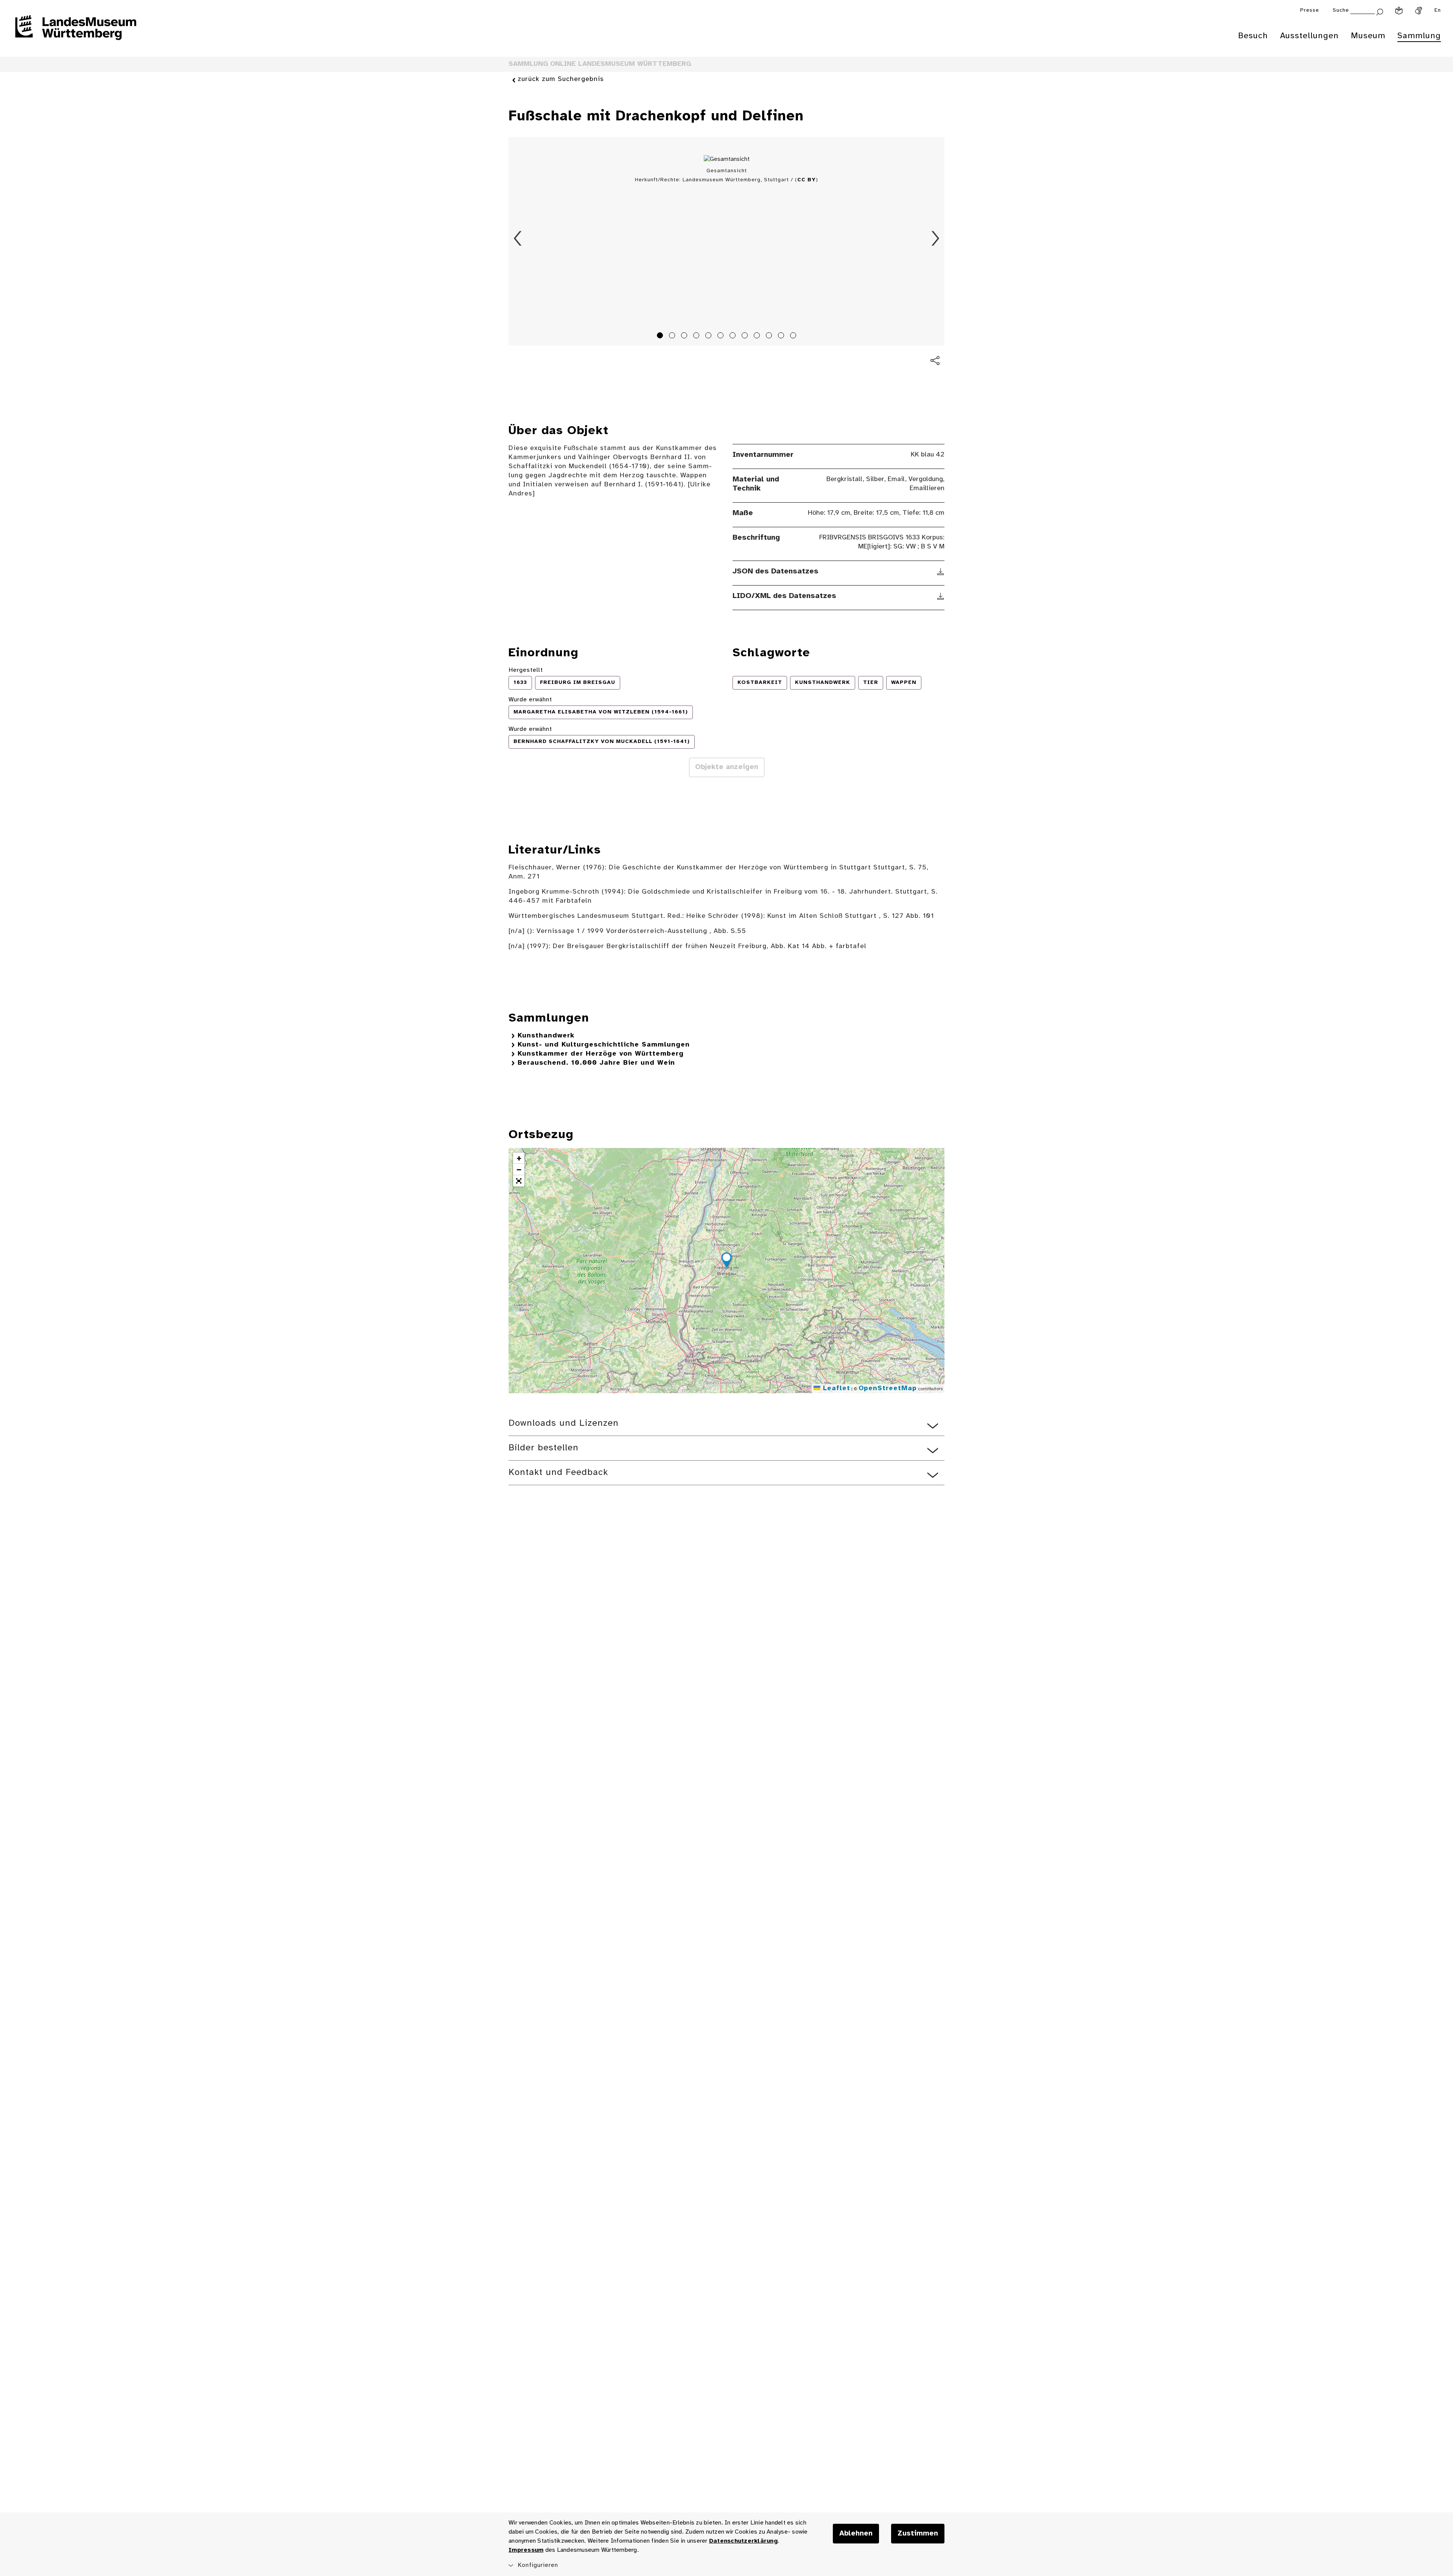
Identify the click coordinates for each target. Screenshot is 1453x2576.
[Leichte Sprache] (1399, 11)
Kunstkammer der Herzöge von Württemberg (601, 1054)
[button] (726, 1261)
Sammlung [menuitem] (1419, 36)
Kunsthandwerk (546, 1036)
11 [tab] (782, 336)
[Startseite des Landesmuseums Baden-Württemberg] (76, 33)
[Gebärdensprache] (1419, 11)
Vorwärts (935, 238)
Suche (1341, 10)
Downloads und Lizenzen (564, 1423)
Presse (1310, 10)
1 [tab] (661, 336)
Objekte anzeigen (727, 767)
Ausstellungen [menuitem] (1309, 36)
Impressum (526, 2550)
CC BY (807, 180)
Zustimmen (918, 2534)
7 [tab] (734, 336)
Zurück (518, 238)
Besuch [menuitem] (1253, 36)
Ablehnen (856, 2534)
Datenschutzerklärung (743, 2541)
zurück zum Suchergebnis (561, 79)
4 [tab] (697, 336)
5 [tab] (709, 336)
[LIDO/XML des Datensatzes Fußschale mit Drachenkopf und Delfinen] (941, 596)
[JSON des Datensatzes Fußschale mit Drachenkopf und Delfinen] (941, 572)
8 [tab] (746, 336)
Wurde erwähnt (530, 700)
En (1438, 10)
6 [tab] (722, 336)
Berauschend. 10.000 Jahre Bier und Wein (596, 1063)
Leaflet (835, 1388)
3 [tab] (685, 336)
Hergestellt (526, 670)
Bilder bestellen (544, 1448)
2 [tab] (673, 336)
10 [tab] (770, 336)
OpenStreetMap (888, 1388)
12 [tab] (794, 336)
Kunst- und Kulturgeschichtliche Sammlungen (604, 1045)
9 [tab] (758, 336)
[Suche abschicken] (1380, 11)
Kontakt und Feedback (558, 1473)
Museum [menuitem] (1368, 36)
